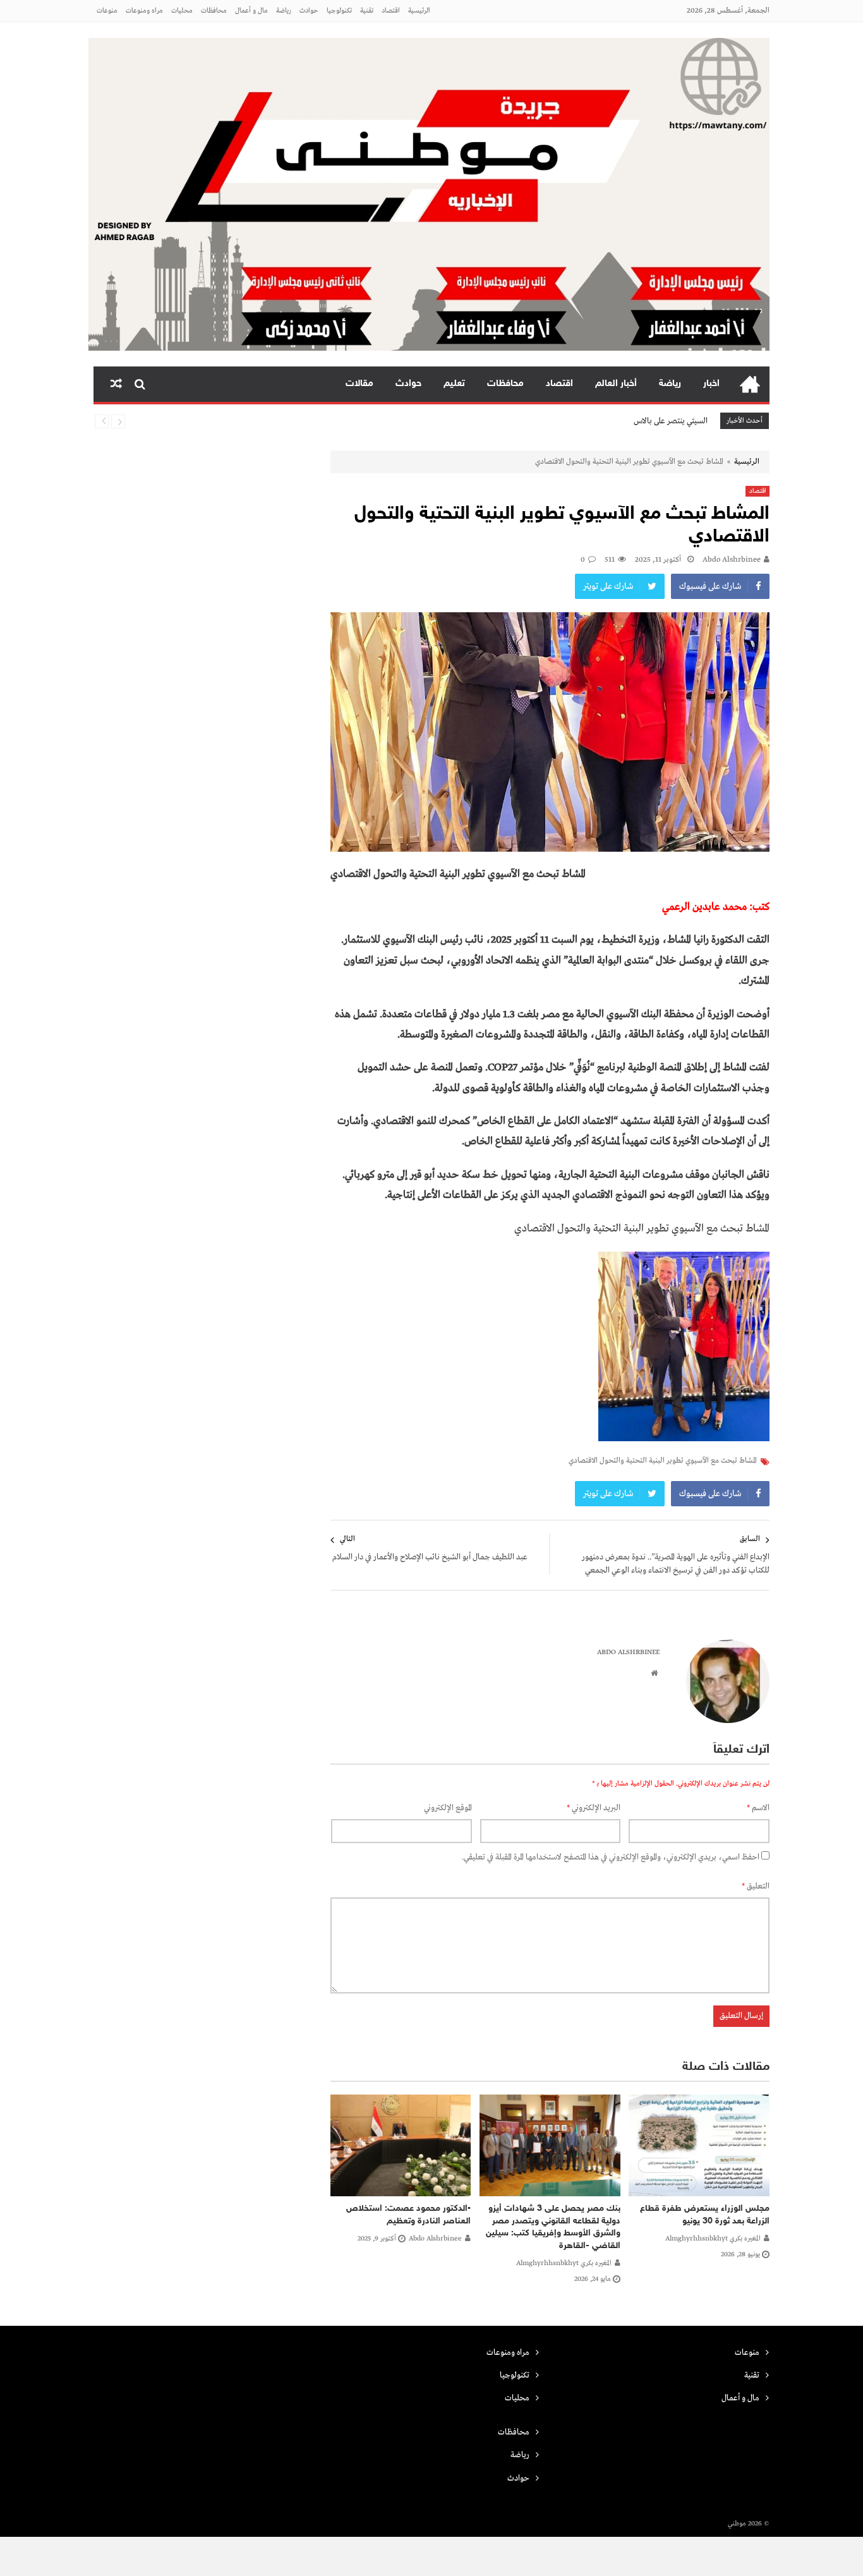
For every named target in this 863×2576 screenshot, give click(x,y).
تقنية (367, 11)
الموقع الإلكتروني (448, 1808)
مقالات (359, 384)
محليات (182, 11)
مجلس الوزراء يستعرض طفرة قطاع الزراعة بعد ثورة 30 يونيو (705, 2215)
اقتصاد (391, 11)
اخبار (711, 384)
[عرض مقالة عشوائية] (116, 384)
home (750, 384)
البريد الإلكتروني (594, 1808)
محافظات (214, 11)
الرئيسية (419, 11)
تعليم (454, 384)
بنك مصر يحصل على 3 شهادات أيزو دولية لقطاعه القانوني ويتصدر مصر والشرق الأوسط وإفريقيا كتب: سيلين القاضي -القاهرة (553, 2227)
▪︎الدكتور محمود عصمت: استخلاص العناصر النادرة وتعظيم (408, 2215)
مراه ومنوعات (144, 11)
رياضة (284, 11)
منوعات (107, 11)
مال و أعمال (251, 11)
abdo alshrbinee (732, 560)
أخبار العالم (616, 384)
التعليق (756, 1886)
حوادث (309, 11)
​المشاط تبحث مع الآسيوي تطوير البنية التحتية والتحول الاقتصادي (663, 1461)
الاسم (758, 1808)
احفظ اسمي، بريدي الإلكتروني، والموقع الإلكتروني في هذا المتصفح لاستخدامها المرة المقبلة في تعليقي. (611, 1857)
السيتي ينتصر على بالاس (671, 421)
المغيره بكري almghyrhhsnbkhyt (713, 2239)
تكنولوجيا (339, 11)
